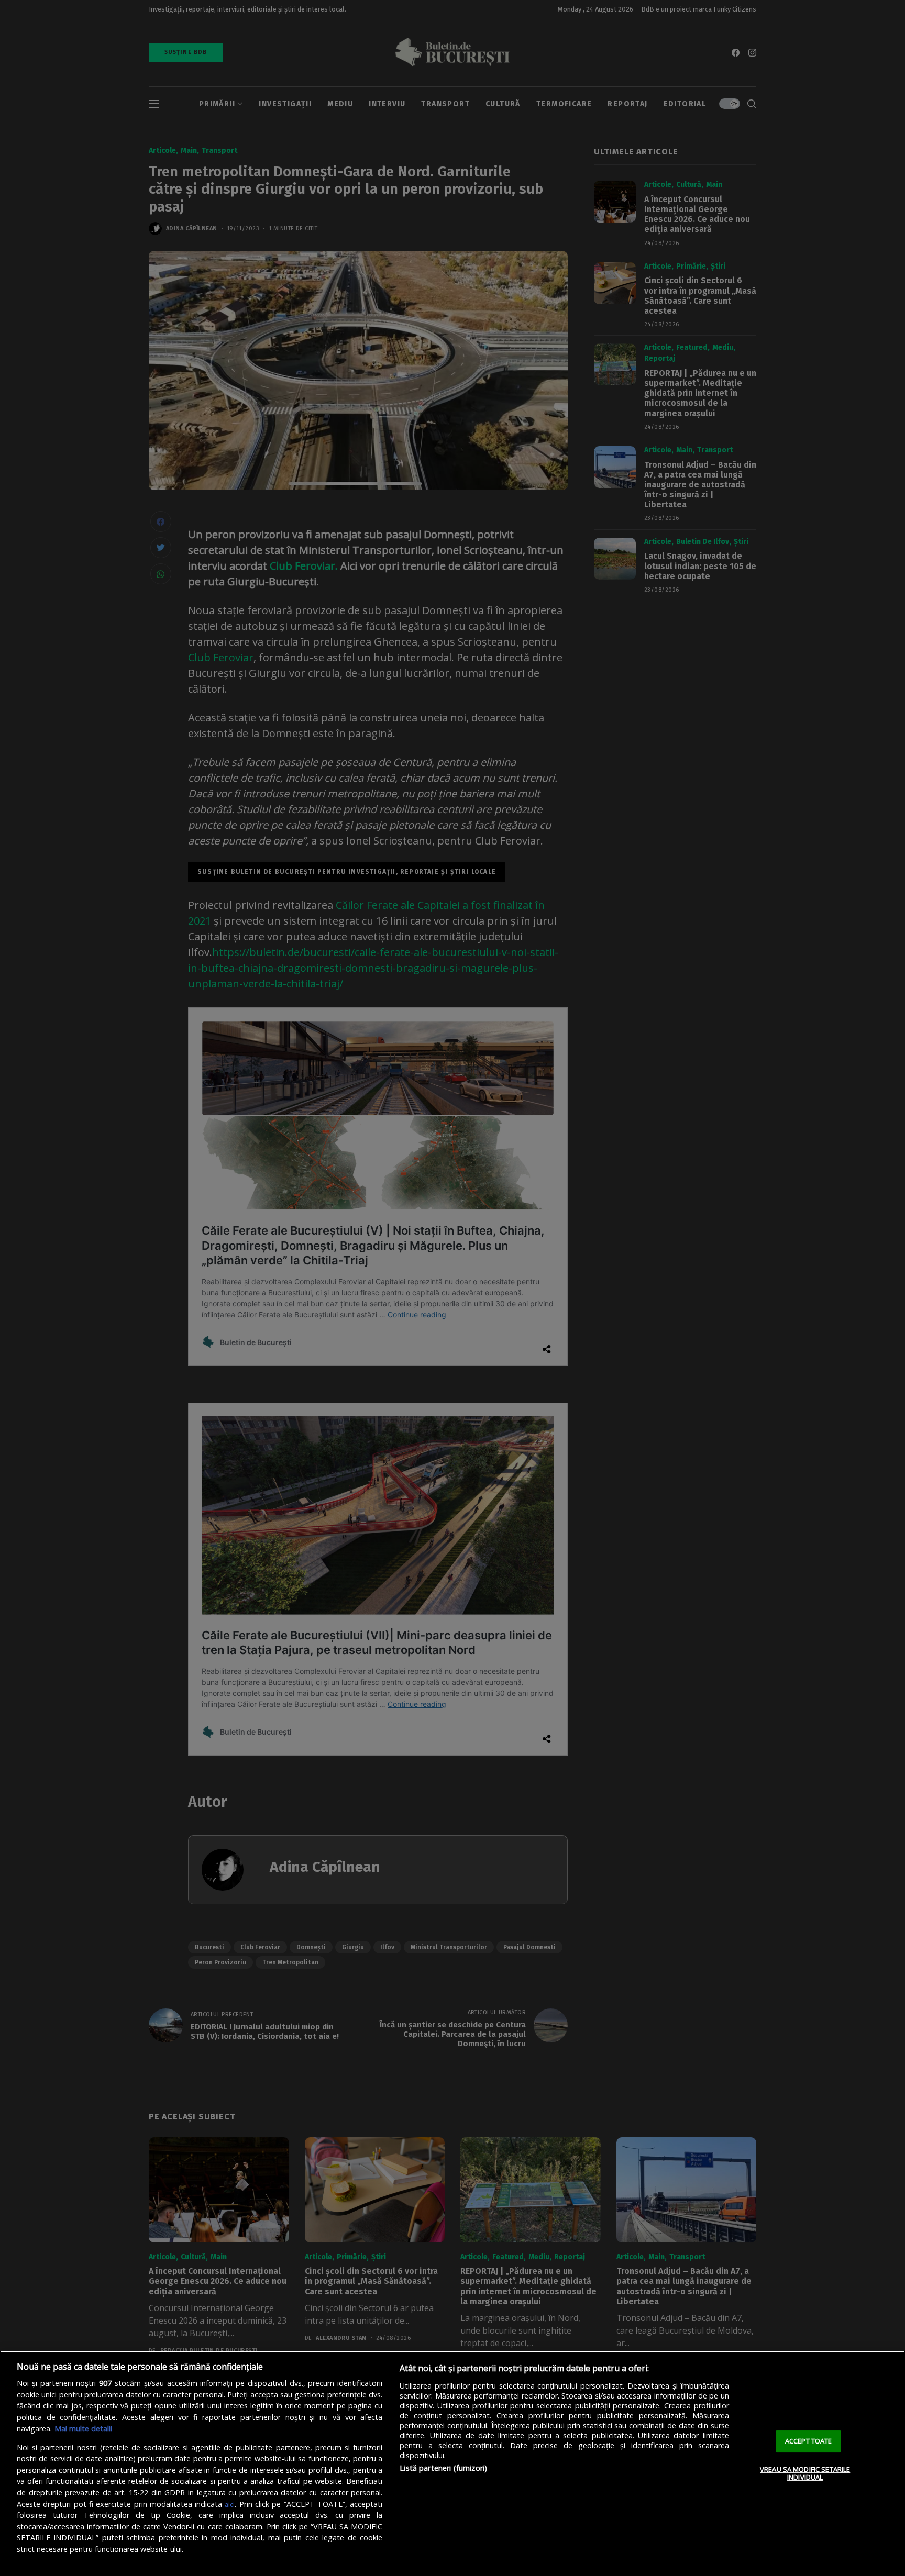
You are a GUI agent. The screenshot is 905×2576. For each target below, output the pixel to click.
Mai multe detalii (83, 2429)
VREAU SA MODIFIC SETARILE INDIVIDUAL (805, 2473)
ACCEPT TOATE (809, 2441)
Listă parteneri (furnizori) (443, 2468)
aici (230, 2504)
